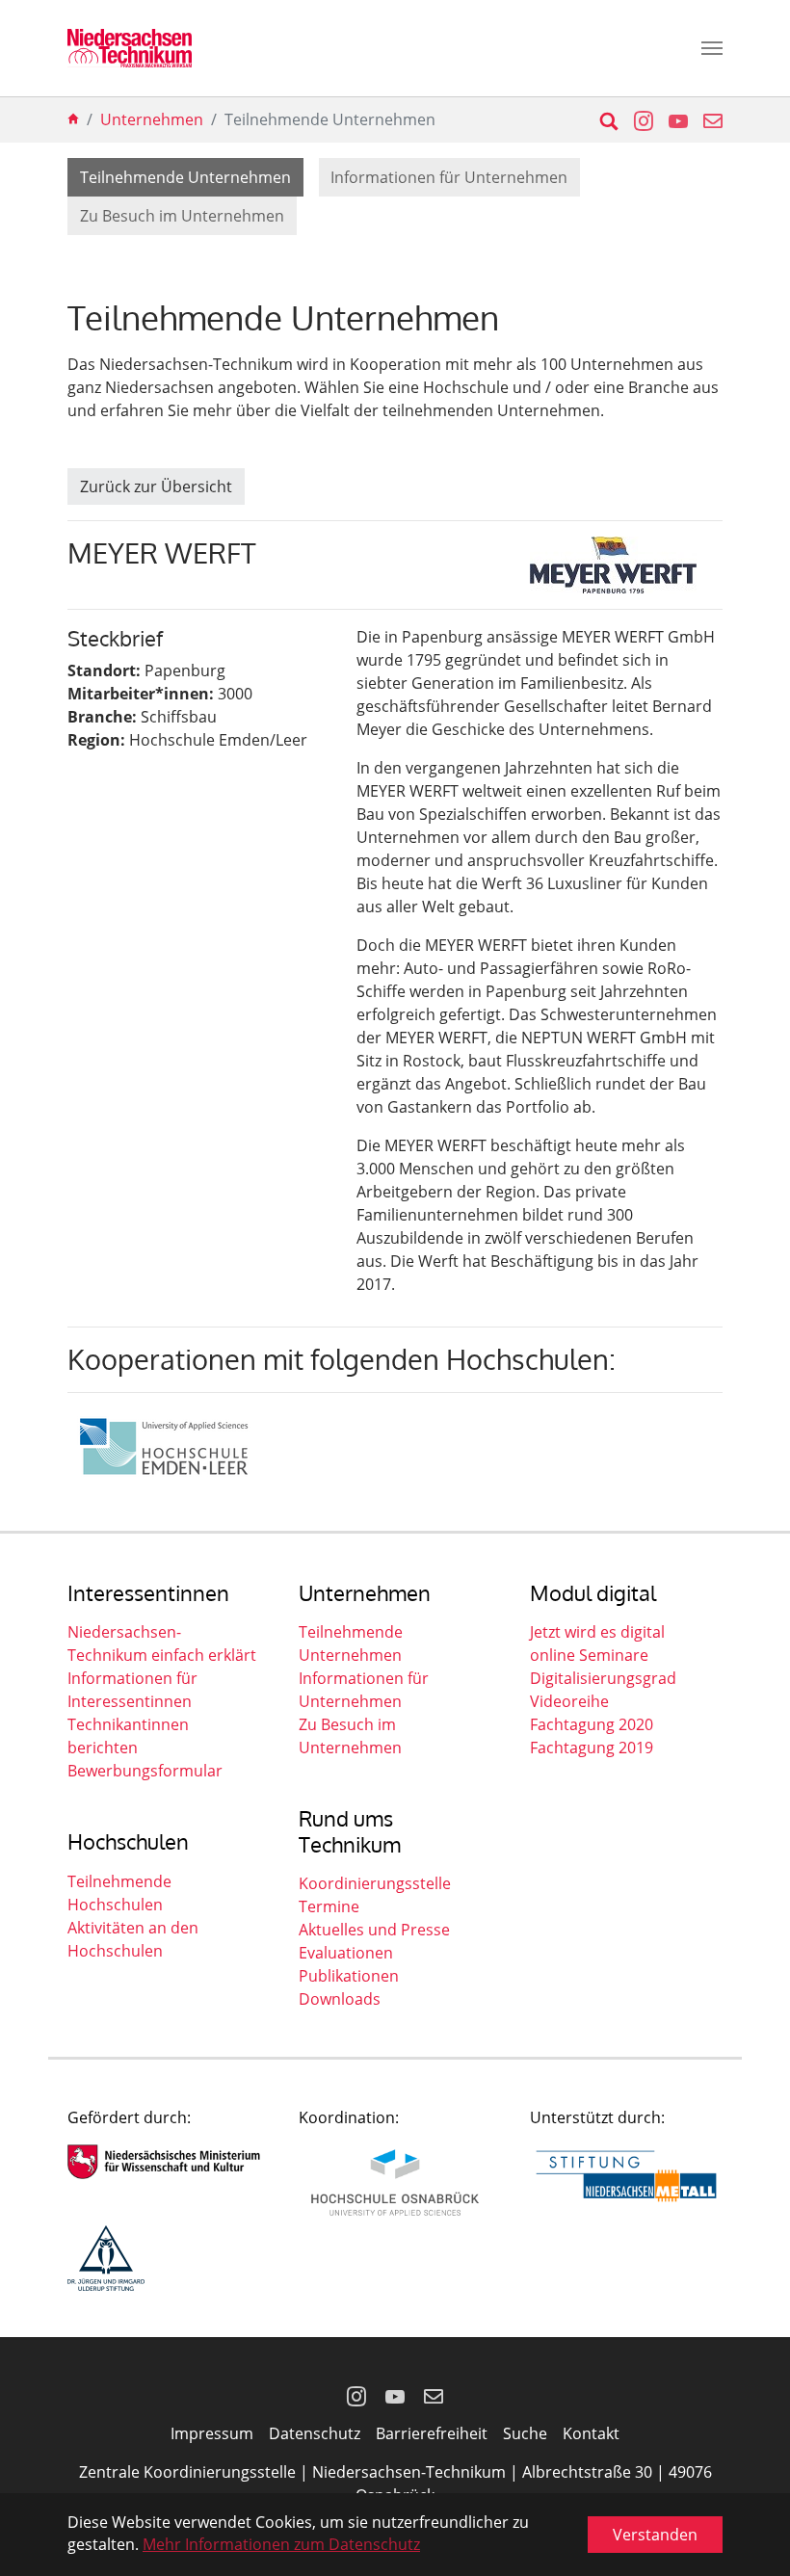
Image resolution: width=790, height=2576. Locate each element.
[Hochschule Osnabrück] (395, 2182)
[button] (636, 119)
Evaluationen (346, 1953)
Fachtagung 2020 (592, 1724)
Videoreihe (569, 1701)
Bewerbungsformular (145, 1771)
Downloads (340, 1999)
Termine (329, 1906)
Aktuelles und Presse (374, 1930)
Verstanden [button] (655, 2535)
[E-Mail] (434, 2395)
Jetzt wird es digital (597, 1632)
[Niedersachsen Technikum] (130, 48)
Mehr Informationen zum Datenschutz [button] (281, 2544)
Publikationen (349, 1976)
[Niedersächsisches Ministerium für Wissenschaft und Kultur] (164, 2162)
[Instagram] (356, 2395)
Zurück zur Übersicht (156, 486)
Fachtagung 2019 (592, 1748)
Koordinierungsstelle (375, 1883)
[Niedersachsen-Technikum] (73, 119)
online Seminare (589, 1655)
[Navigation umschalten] (712, 48)
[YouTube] (395, 2395)
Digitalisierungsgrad (603, 1678)
